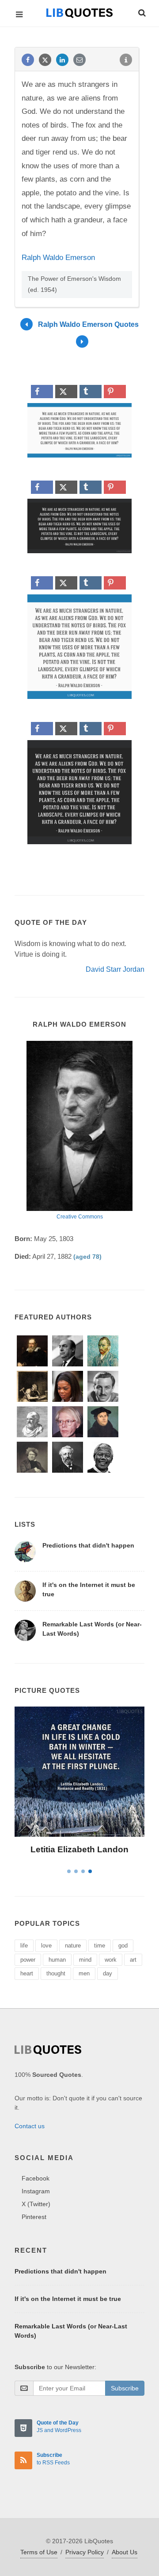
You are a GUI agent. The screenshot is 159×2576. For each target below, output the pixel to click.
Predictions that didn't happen (88, 1545)
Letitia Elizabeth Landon (79, 1849)
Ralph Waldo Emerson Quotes (88, 324)
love (46, 1946)
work (111, 1960)
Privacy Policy (85, 2552)
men (84, 1973)
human (57, 1960)
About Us (125, 2552)
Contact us (30, 2126)
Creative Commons (80, 1217)
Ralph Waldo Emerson (58, 258)
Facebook (36, 2178)
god (123, 1946)
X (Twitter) (36, 2204)
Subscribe (125, 2388)
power (28, 1960)
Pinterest (34, 2217)
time (100, 1946)
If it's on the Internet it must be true (68, 2299)
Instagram (36, 2191)
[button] (141, 12)
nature (73, 1946)
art (133, 1960)
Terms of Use (39, 2552)
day (108, 1973)
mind (85, 1960)
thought (56, 1973)
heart (27, 1973)
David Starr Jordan (115, 969)
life (24, 1946)
